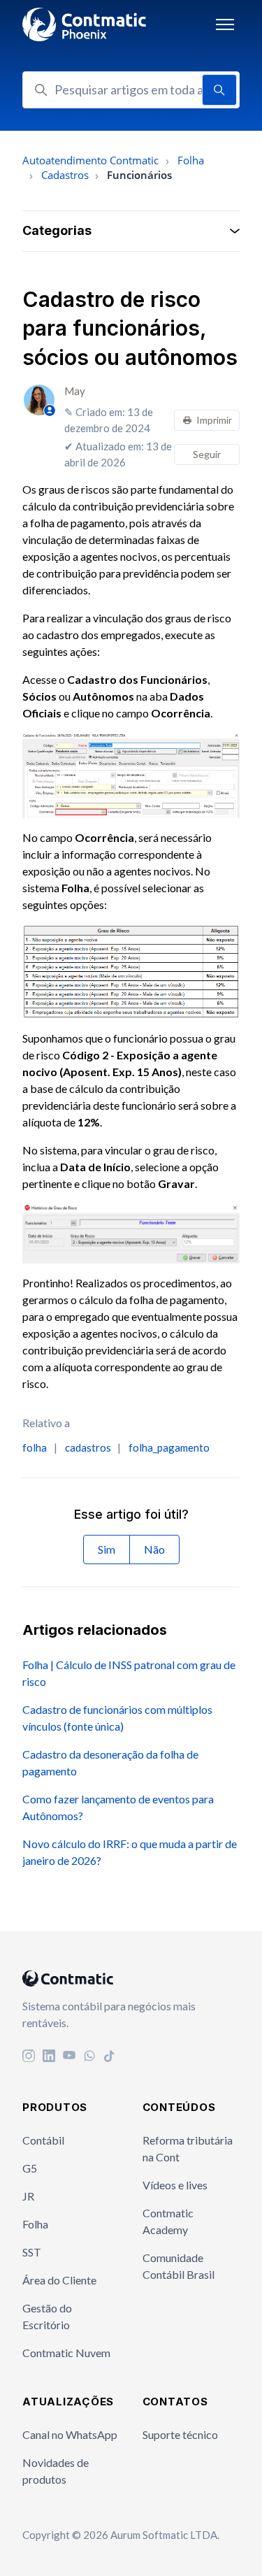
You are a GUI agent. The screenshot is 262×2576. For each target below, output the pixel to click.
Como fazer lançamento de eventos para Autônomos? (118, 1807)
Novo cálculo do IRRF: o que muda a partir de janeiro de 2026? (130, 1852)
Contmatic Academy (168, 2221)
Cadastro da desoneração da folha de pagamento (110, 1762)
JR (28, 2196)
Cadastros (65, 175)
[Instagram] (29, 2057)
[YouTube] (69, 2057)
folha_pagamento (169, 1447)
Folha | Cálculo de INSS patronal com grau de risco (129, 1673)
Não (154, 1549)
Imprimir (214, 420)
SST (32, 2252)
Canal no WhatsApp (70, 2434)
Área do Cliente (59, 2280)
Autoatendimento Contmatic (90, 160)
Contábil (43, 2140)
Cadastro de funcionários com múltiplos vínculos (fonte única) (117, 1718)
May (75, 391)
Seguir (207, 454)
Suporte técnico (180, 2434)
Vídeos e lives (175, 2185)
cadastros (88, 1447)
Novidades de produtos (56, 2471)
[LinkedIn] (49, 2057)
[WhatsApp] (89, 2057)
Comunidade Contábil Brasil (179, 2266)
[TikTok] (110, 2057)
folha (35, 1447)
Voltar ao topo (192, 2537)
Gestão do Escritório (47, 2316)
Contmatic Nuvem (66, 2353)
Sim (107, 1549)
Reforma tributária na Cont (188, 2148)
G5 (30, 2168)
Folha (191, 160)
